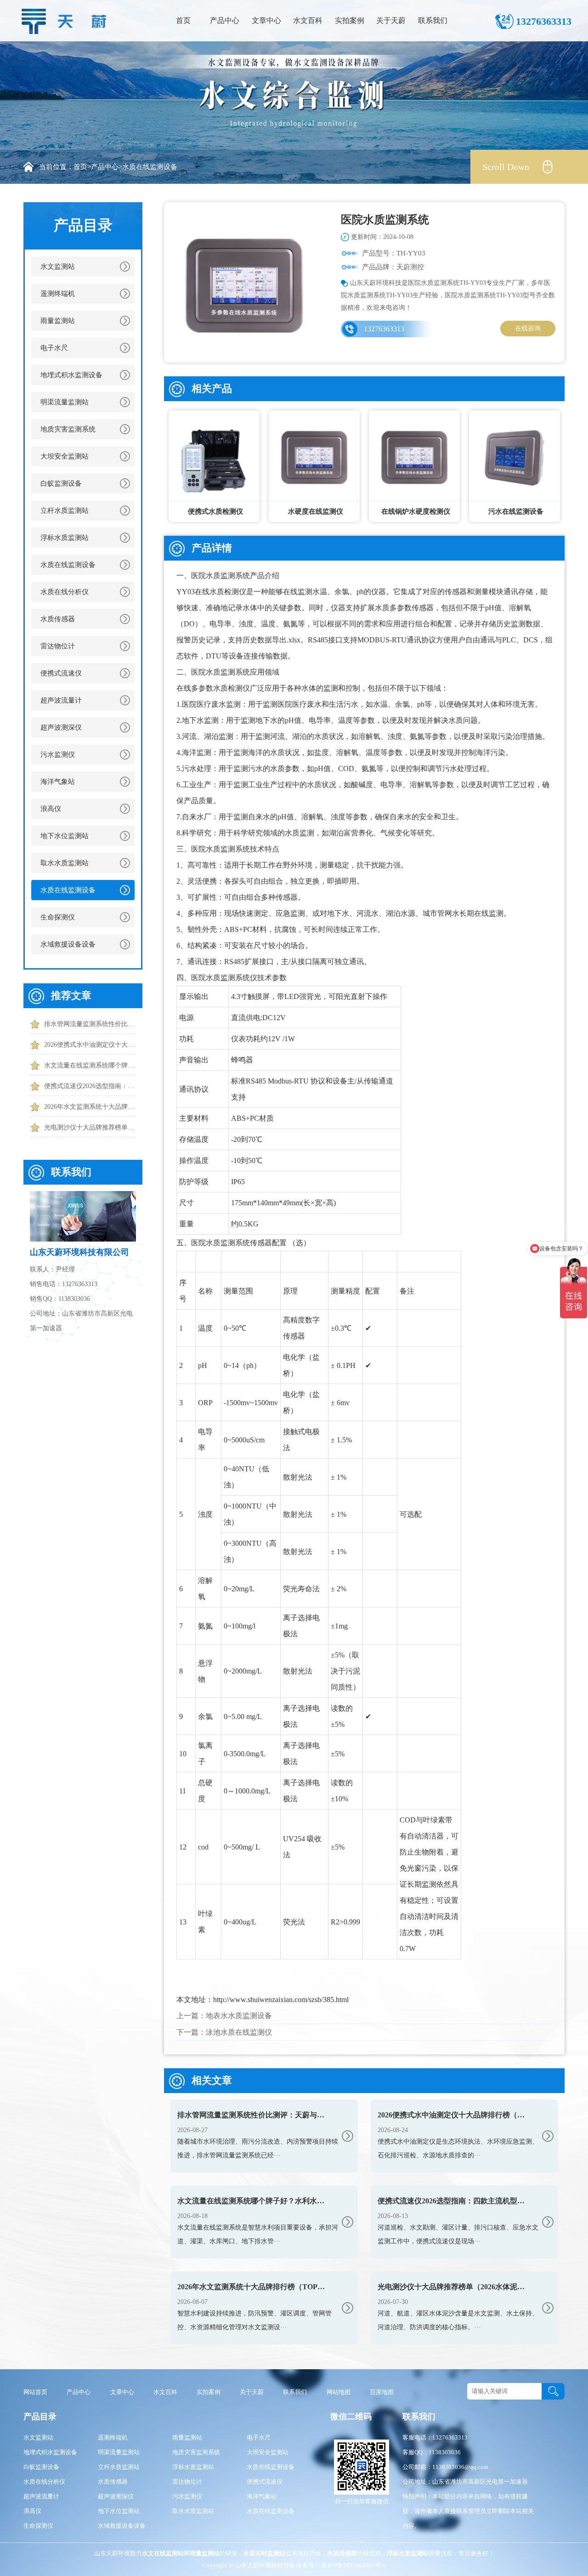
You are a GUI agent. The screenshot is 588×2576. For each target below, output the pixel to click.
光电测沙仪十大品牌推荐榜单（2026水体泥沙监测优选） (90, 1127)
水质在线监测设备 (150, 167)
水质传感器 (58, 619)
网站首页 (35, 2392)
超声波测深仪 (61, 727)
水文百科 (308, 20)
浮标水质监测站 (65, 538)
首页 (183, 20)
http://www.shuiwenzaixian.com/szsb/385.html (281, 2000)
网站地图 (339, 2392)
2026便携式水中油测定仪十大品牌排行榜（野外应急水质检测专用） (90, 1045)
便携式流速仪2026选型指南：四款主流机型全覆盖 (90, 1086)
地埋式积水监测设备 (71, 375)
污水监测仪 (58, 755)
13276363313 (384, 329)
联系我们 (433, 20)
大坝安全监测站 (65, 456)
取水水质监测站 (65, 863)
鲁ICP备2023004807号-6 (353, 2565)
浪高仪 (51, 809)
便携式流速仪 (61, 673)
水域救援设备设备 (68, 944)
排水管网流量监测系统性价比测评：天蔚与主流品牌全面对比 (90, 1024)
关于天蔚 (391, 20)
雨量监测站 (58, 321)
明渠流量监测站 (65, 402)
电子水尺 (54, 348)
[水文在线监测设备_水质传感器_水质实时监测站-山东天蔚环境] (67, 19)
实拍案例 (350, 20)
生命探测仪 (58, 917)
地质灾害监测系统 (68, 429)
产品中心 (225, 20)
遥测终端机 (58, 294)
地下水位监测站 (65, 836)
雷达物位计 (58, 646)
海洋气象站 (58, 782)
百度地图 (382, 2392)
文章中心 (266, 20)
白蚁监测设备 (61, 483)
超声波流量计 (61, 700)
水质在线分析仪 (65, 592)
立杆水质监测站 (65, 511)
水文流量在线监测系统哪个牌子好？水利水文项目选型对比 (90, 1065)
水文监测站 (58, 267)
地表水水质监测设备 (239, 2016)
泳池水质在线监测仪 (239, 2032)
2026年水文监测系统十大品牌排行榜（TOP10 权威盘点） (90, 1107)
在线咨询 (528, 328)
